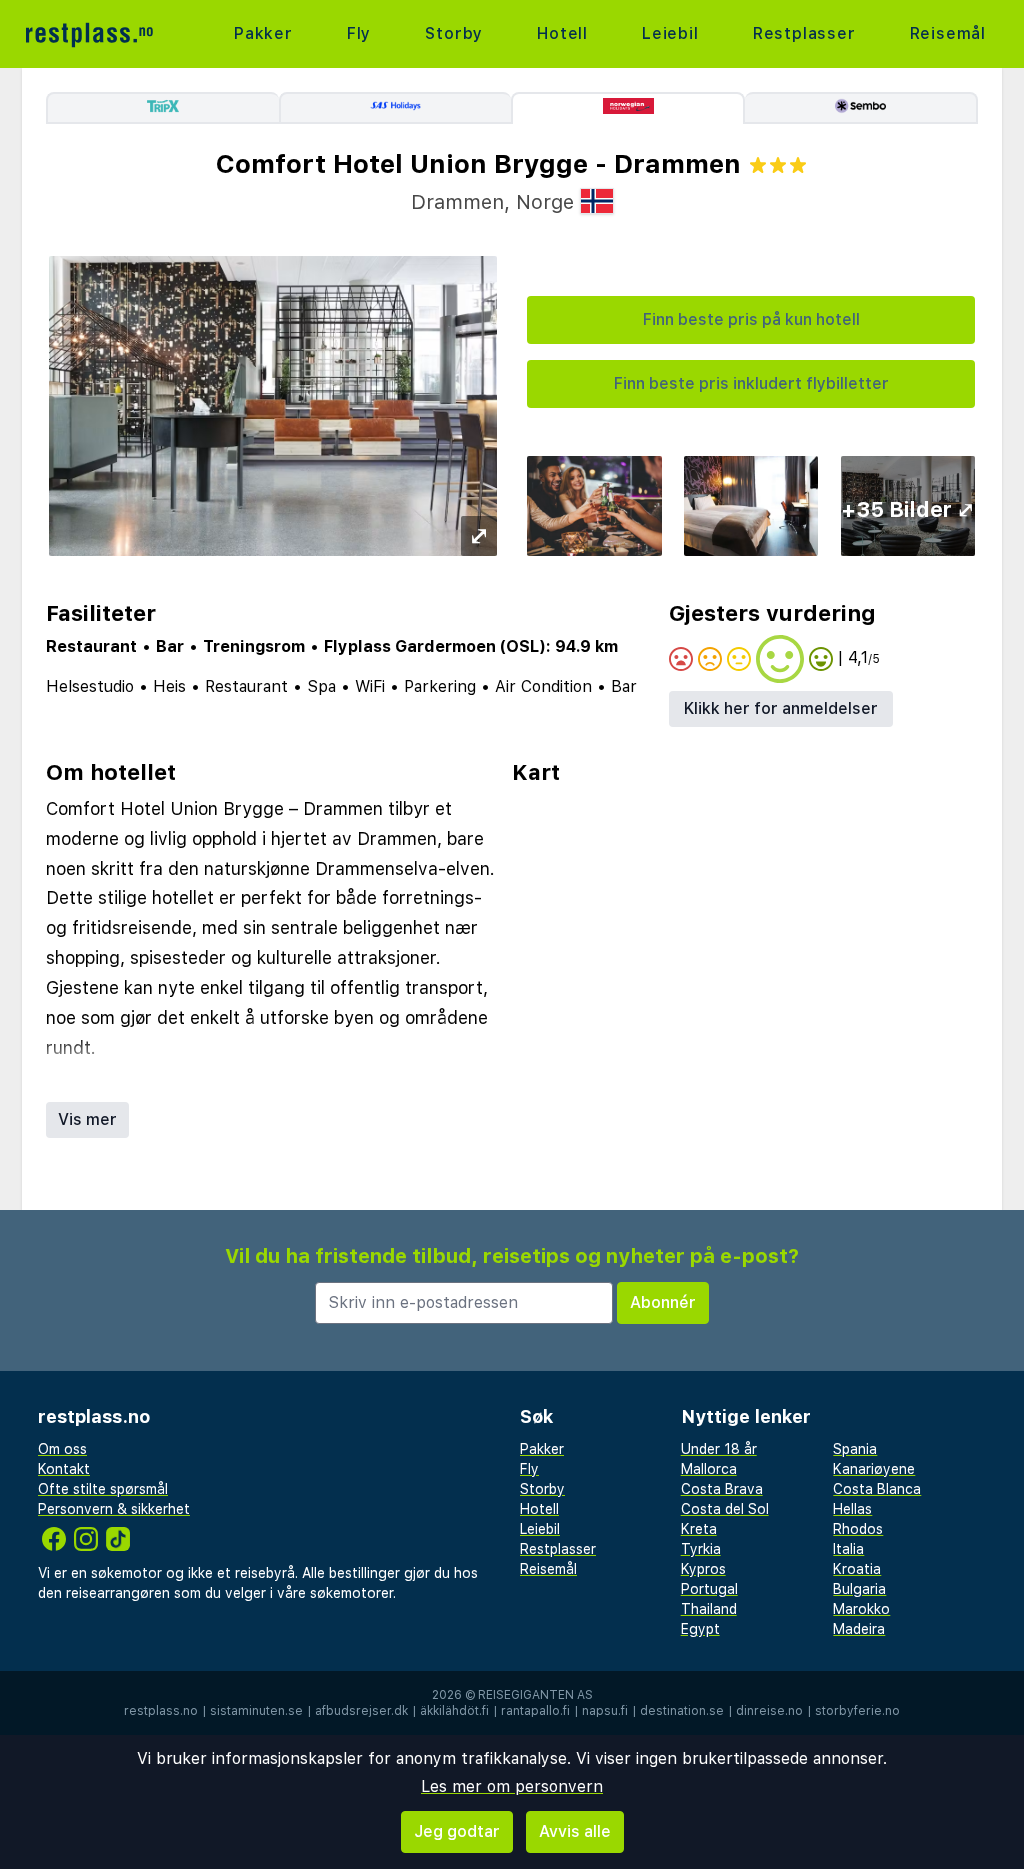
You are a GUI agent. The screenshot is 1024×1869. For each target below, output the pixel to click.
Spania (855, 1449)
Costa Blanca (877, 1489)
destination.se (682, 1711)
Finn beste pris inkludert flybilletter (751, 383)
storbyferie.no (857, 1711)
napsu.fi (605, 1711)
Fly (359, 33)
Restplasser (804, 33)
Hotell (562, 33)
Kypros (703, 1569)
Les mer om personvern (512, 1786)
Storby (454, 33)
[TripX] (162, 108)
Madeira (859, 1629)
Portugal (709, 1589)
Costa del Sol (725, 1509)
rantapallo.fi (535, 1711)
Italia (848, 1549)
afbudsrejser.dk (361, 1711)
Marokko (861, 1609)
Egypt (700, 1629)
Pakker (263, 33)
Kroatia (857, 1569)
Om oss (62, 1449)
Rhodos (858, 1529)
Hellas (852, 1509)
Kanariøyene (874, 1469)
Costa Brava (722, 1489)
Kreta (699, 1529)
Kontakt (64, 1469)
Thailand (709, 1609)
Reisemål (948, 33)
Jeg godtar (457, 1831)
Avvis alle (575, 1831)
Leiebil (670, 33)
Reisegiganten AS (535, 1695)
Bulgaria (859, 1589)
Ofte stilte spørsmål (103, 1489)
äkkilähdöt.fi (454, 1711)
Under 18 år (719, 1449)
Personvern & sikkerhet (114, 1509)
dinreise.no (769, 1711)
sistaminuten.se (256, 1711)
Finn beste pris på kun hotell (751, 319)
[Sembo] (861, 108)
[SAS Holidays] (395, 108)
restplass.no (161, 1711)
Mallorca (709, 1469)
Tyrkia (701, 1549)
